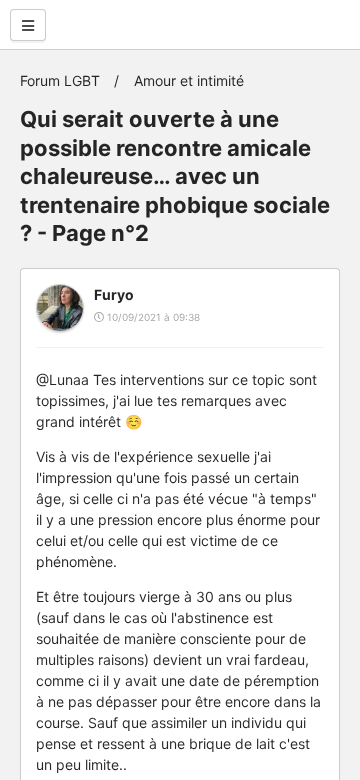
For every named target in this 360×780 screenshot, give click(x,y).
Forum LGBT (60, 80)
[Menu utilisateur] (28, 25)
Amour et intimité (189, 80)
